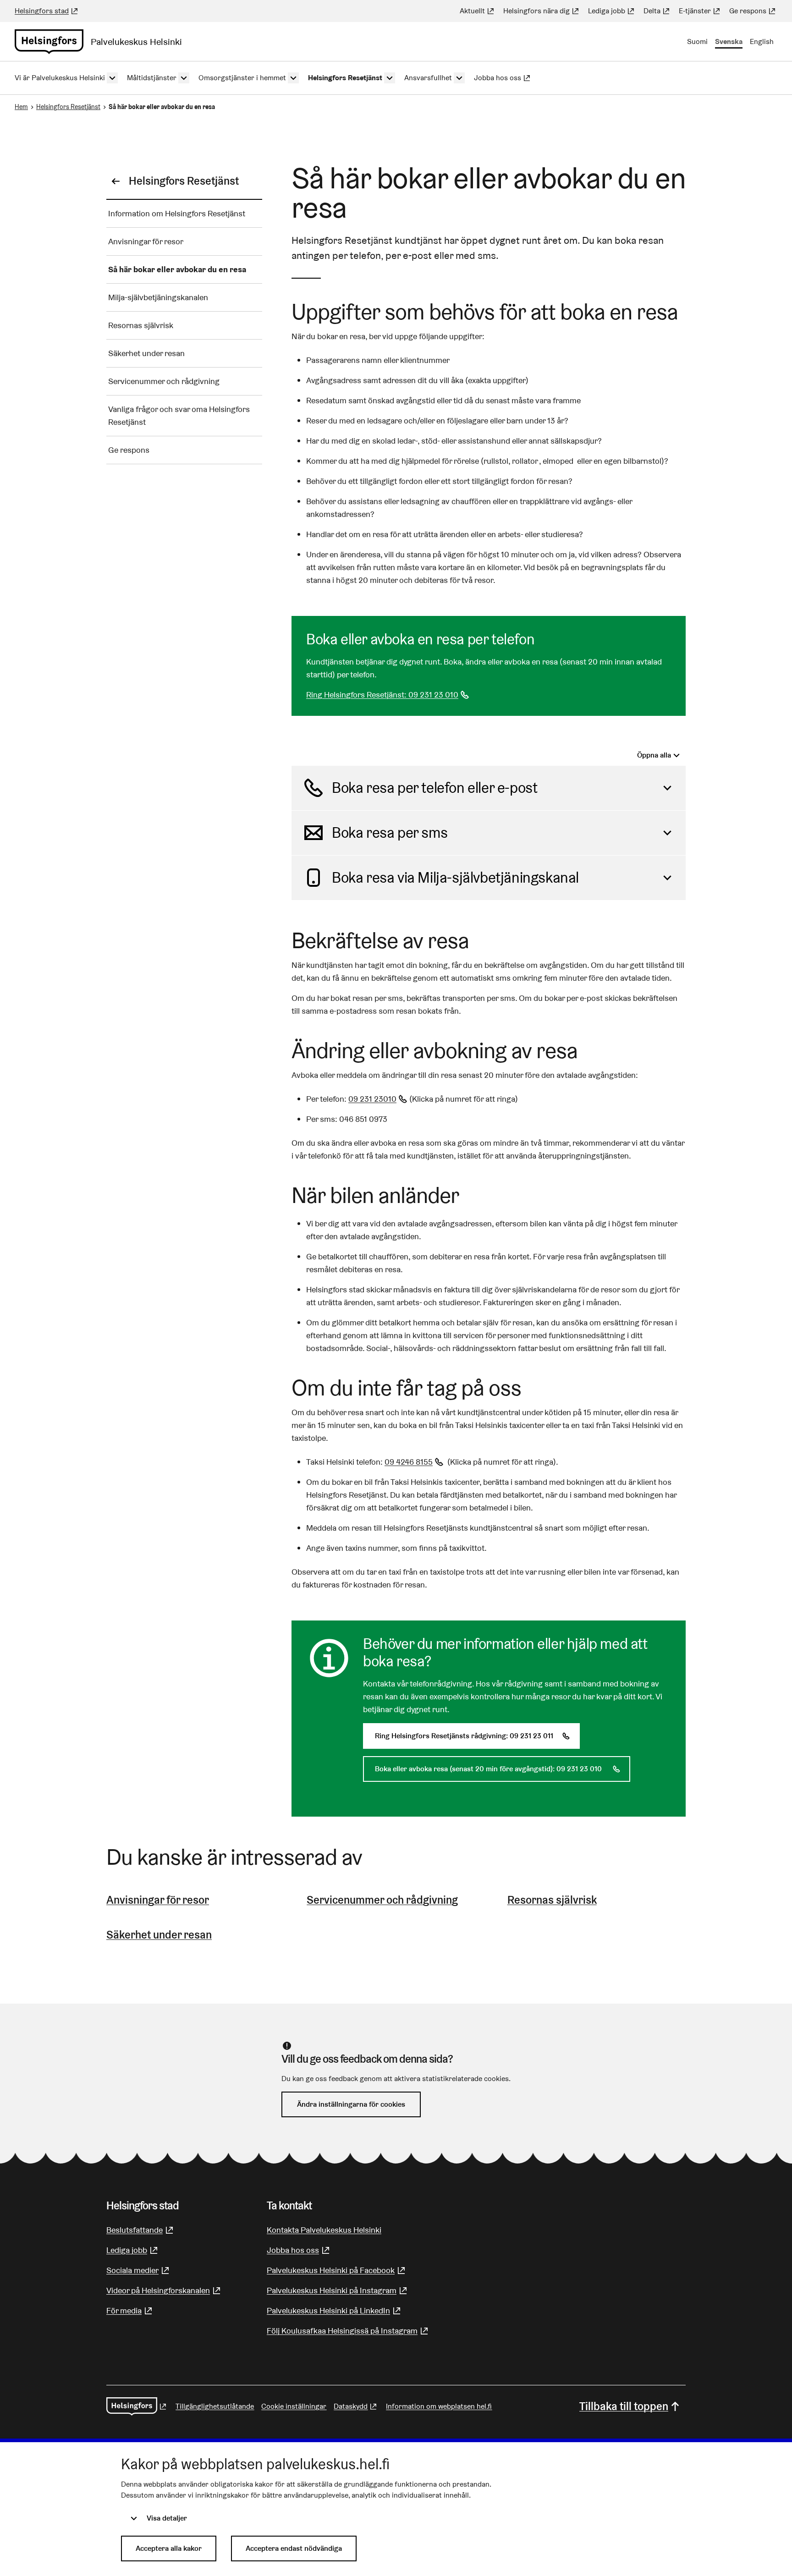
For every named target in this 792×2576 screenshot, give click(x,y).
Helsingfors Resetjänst (68, 107)
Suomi (697, 41)
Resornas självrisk (552, 1900)
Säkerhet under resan (159, 1935)
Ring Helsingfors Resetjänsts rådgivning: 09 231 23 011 (477, 1736)
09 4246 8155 (415, 1462)
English (762, 41)
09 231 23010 (379, 1099)
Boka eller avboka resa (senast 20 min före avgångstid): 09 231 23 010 (503, 1769)
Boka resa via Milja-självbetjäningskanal (455, 877)
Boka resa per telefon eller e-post (434, 788)
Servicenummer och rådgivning (382, 1900)
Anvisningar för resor (158, 1900)
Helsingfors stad (47, 11)
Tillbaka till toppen (624, 2406)
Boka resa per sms (390, 832)
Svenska (729, 41)
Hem (21, 107)
